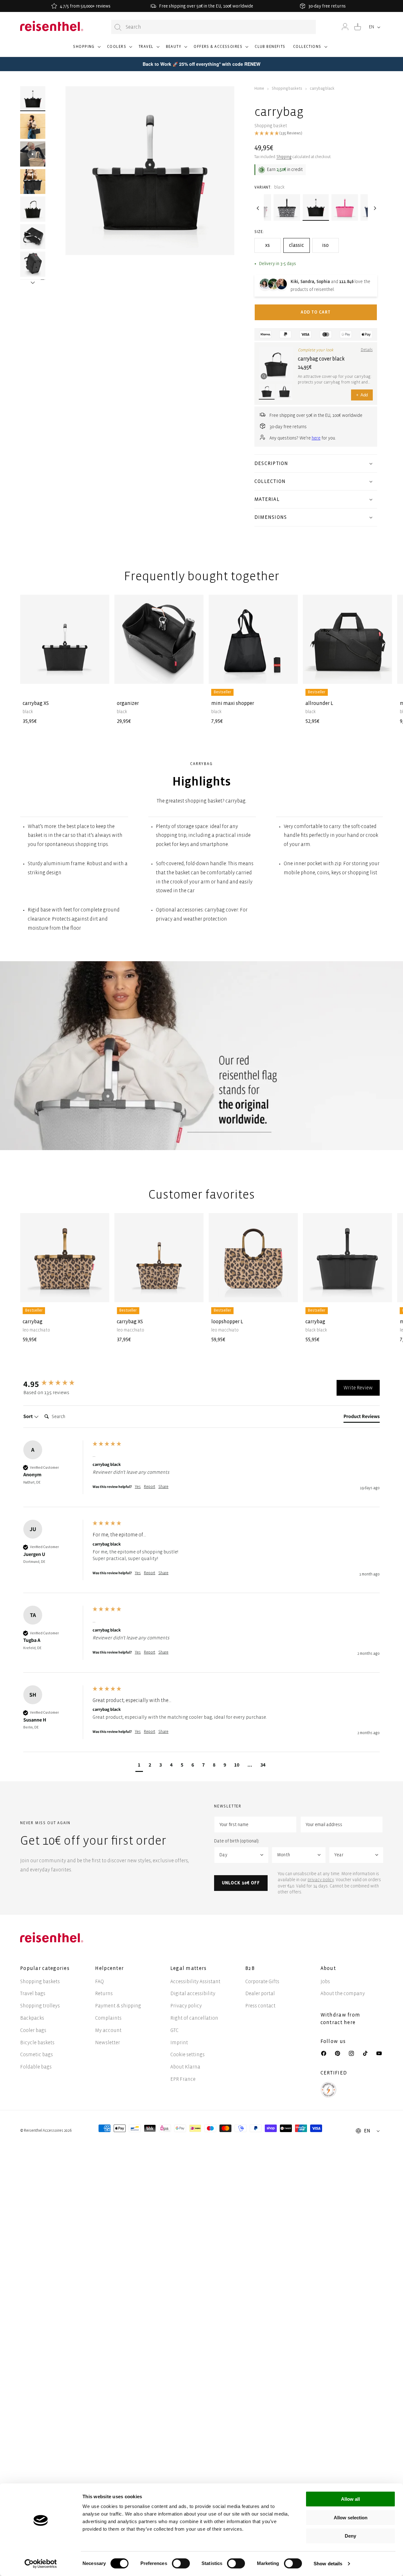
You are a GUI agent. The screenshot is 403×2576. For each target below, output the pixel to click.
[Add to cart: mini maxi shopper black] (288, 674)
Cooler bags (33, 2030)
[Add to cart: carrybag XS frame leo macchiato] (194, 1292)
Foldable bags (36, 2067)
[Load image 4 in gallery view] (33, 209)
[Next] (374, 208)
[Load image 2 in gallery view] (33, 126)
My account (108, 2030)
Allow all (350, 2499)
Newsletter (108, 2043)
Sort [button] (28, 1416)
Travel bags (33, 1993)
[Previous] (258, 208)
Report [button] (150, 1487)
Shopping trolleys (40, 2006)
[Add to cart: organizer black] (194, 674)
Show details (328, 2564)
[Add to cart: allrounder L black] (383, 674)
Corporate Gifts (262, 1981)
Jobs (325, 1981)
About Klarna (185, 2067)
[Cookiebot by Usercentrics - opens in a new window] (41, 2564)
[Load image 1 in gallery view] (33, 99)
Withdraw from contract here (341, 2019)
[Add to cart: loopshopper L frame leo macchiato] (288, 1292)
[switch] (181, 2563)
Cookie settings (187, 2054)
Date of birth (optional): (237, 1841)
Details (367, 350)
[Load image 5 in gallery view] (33, 237)
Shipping (284, 157)
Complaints (108, 2018)
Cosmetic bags (37, 2054)
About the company (343, 1993)
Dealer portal (260, 1993)
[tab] (362, 1418)
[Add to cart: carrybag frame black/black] (383, 1292)
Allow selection (351, 2518)
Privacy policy (186, 2006)
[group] (56, 1384)
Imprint (179, 2043)
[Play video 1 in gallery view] (33, 154)
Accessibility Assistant (195, 1981)
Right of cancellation (194, 2018)
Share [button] (163, 1487)
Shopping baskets (287, 89)
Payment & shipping (118, 2006)
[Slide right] (33, 274)
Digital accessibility (193, 1993)
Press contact (260, 2006)
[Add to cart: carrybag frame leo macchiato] (99, 1292)
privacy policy (321, 1880)
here (316, 438)
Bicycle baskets (37, 2043)
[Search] (118, 27)
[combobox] (213, 27)
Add (362, 395)
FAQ (99, 1981)
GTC (174, 2030)
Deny (350, 2536)
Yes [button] (138, 1487)
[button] (86, 49)
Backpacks (32, 2018)
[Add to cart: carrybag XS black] (99, 674)
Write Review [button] (358, 1388)
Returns (104, 1993)
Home (259, 89)
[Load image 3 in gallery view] (33, 182)
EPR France (183, 2079)
